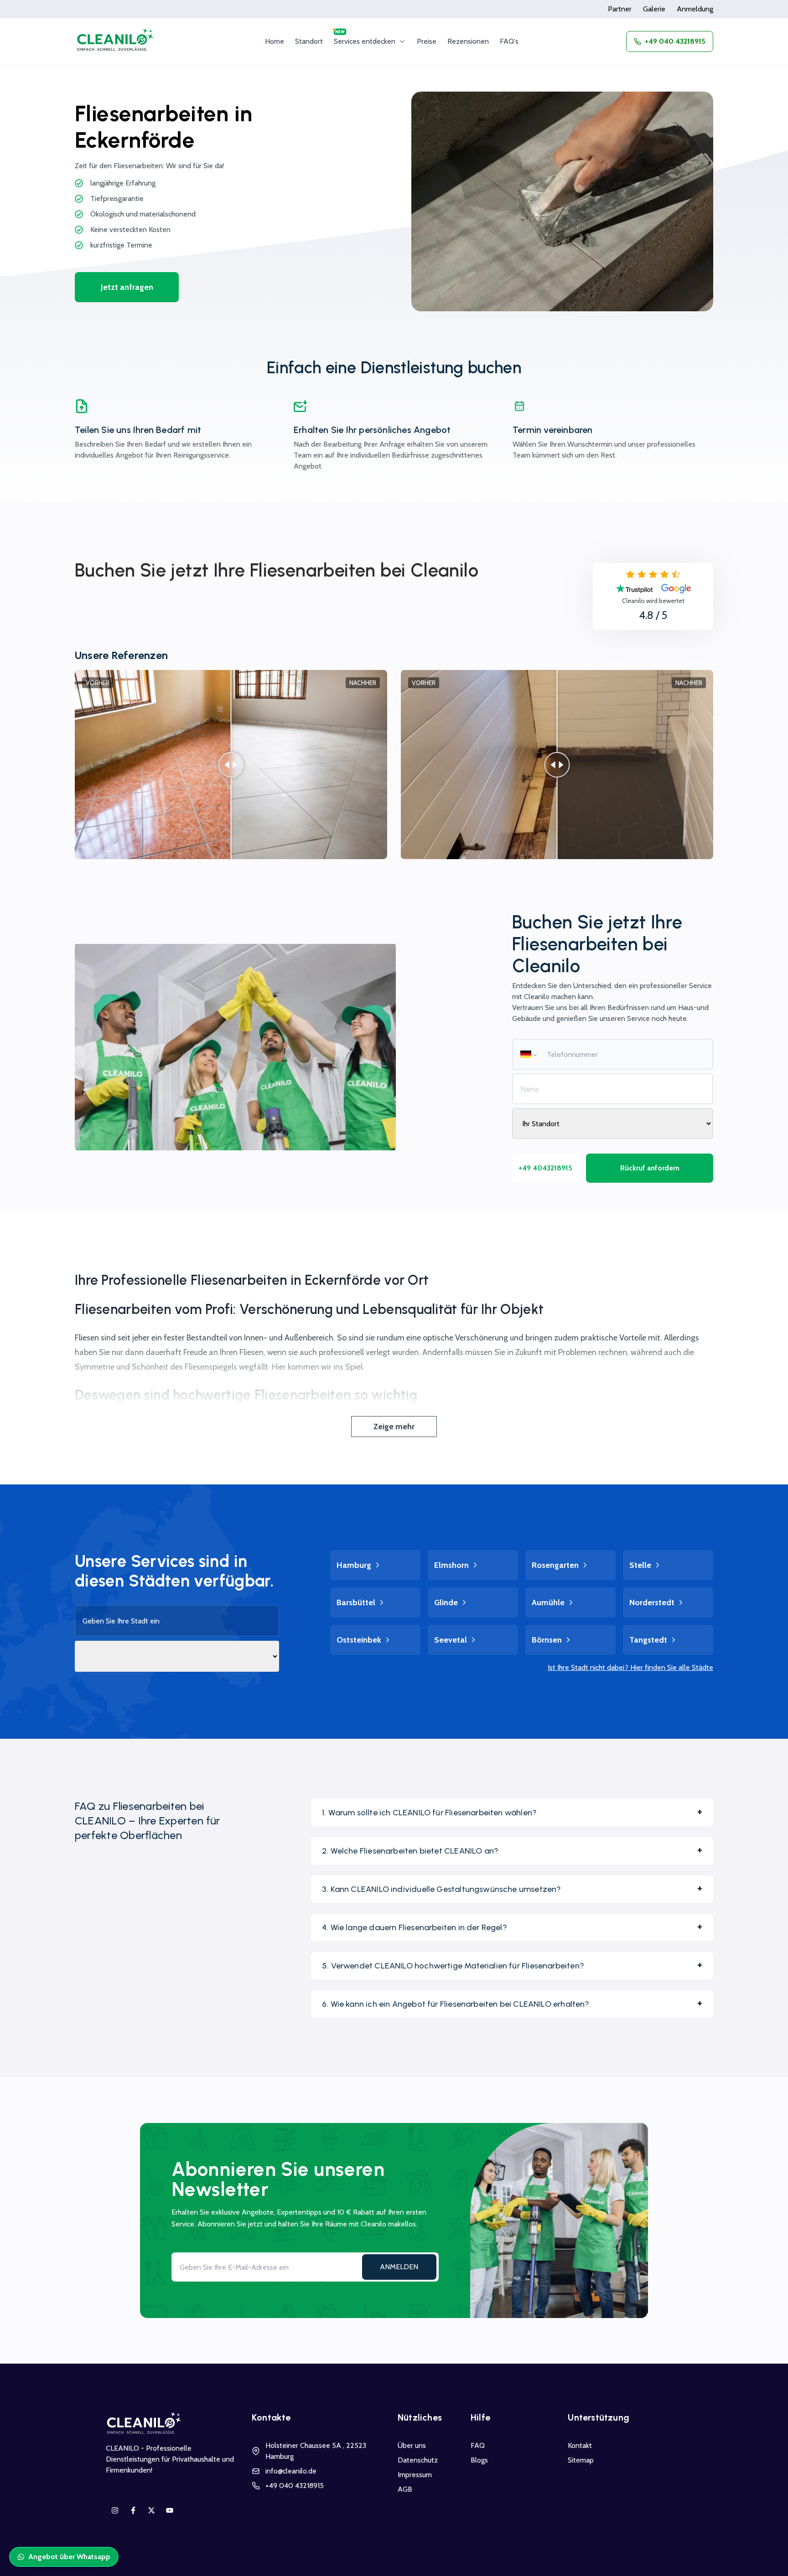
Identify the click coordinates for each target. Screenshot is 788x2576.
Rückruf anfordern (650, 1168)
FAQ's (509, 41)
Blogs (479, 2460)
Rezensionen (468, 41)
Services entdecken (365, 41)
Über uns (412, 2445)
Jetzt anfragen (127, 287)
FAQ (478, 2445)
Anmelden (399, 2267)
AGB (405, 2489)
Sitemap (581, 2460)
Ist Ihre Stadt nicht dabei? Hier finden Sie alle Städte (630, 1667)
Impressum (415, 2475)
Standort (309, 41)
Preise (427, 41)
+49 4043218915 (545, 1168)
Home (275, 41)
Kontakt (580, 2445)
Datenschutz (418, 2460)
